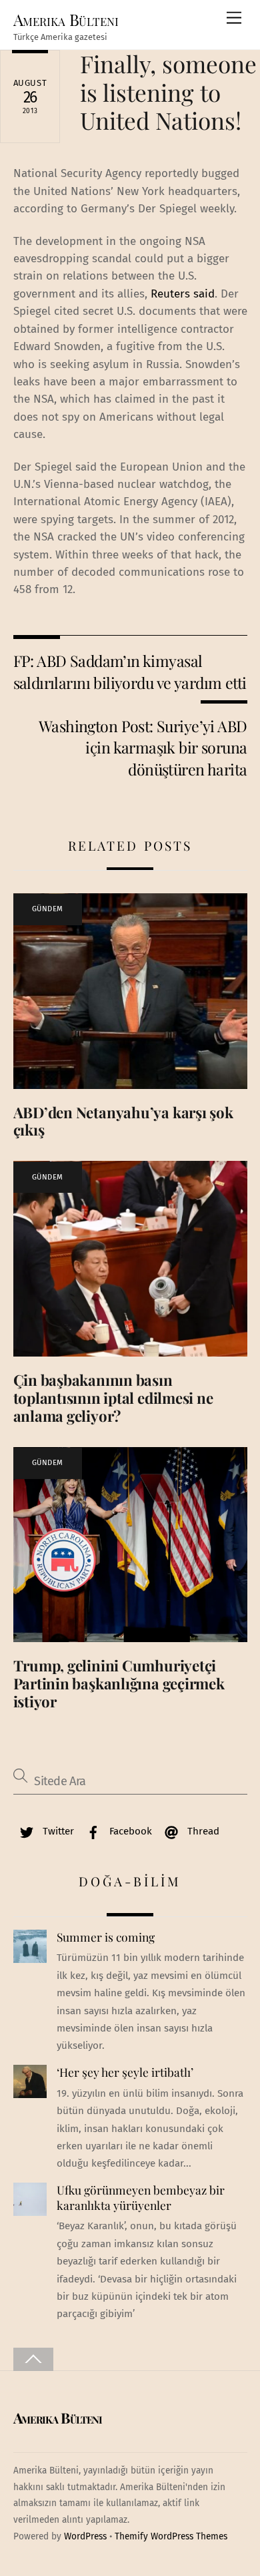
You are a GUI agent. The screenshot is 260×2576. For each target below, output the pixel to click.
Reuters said (183, 294)
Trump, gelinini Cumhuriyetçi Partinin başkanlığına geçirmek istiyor (119, 1683)
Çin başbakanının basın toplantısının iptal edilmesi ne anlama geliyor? (113, 1398)
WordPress (85, 2536)
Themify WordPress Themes (171, 2536)
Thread (202, 1831)
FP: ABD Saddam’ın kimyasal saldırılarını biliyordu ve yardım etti (130, 671)
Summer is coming (106, 1937)
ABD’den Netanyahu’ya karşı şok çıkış (123, 1121)
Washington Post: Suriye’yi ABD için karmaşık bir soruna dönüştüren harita (143, 748)
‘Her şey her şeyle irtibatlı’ (125, 2072)
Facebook (129, 1831)
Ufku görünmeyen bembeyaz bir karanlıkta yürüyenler (141, 2198)
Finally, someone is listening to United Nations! (168, 92)
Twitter (57, 1831)
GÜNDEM (48, 909)
